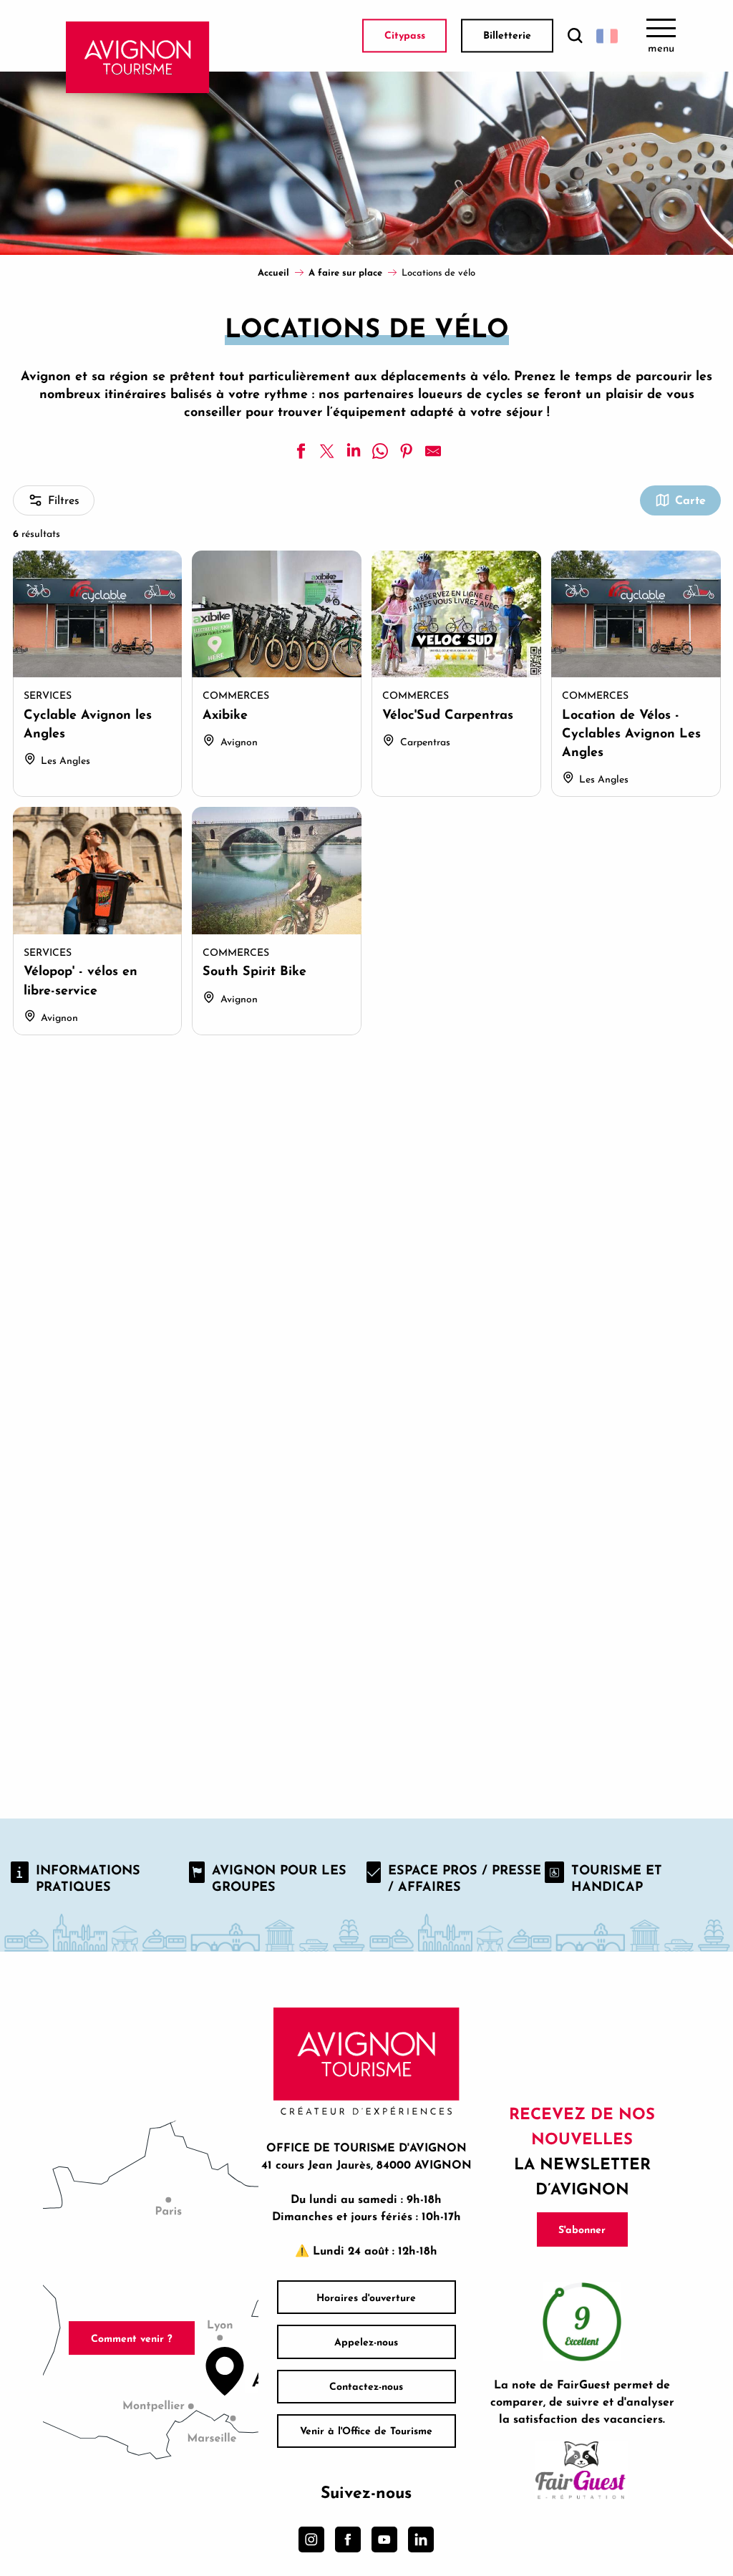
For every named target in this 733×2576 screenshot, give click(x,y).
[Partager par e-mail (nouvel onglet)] (433, 451)
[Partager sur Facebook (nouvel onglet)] (301, 451)
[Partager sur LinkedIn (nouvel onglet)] (354, 451)
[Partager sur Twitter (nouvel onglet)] (327, 451)
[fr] (607, 36)
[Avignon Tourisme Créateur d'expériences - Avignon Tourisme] (138, 57)
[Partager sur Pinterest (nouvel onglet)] (407, 451)
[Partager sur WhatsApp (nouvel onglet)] (380, 451)
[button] (575, 36)
